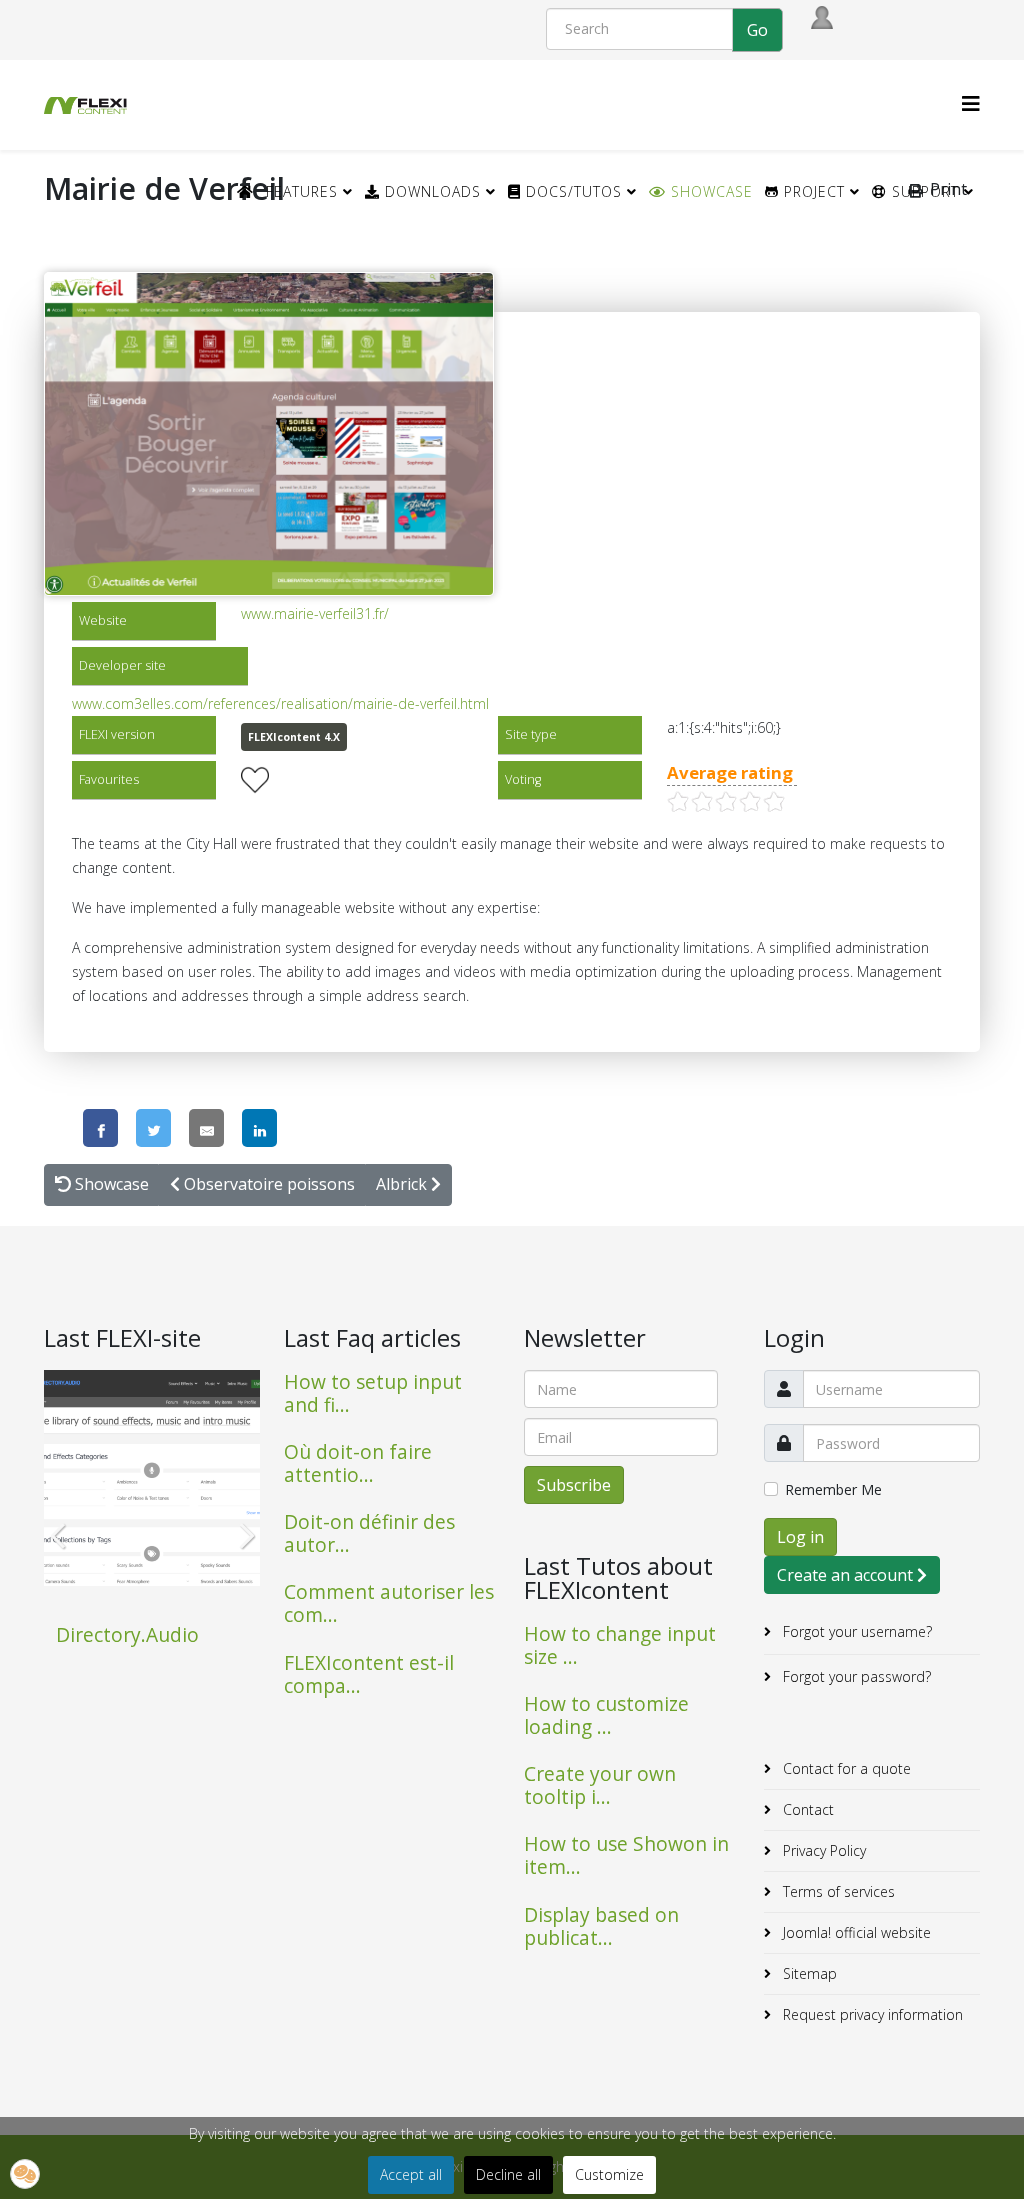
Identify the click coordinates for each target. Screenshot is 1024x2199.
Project (812, 191)
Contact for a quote (845, 1768)
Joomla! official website (855, 1932)
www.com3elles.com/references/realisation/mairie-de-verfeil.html (280, 703)
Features (302, 191)
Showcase (709, 191)
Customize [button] (609, 2174)
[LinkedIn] (259, 1128)
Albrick (403, 1184)
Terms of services (837, 1891)
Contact (806, 1809)
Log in (800, 1537)
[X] (153, 1128)
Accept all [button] (411, 2174)
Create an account (847, 1575)
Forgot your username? (855, 1631)
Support (923, 191)
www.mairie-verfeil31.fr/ (315, 613)
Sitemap (808, 1973)
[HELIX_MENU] (971, 103)
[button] (25, 2174)
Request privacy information (871, 2014)
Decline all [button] (508, 2174)
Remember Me (833, 1489)
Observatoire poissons (267, 1184)
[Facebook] (100, 1128)
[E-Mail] (206, 1128)
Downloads (430, 191)
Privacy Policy (822, 1850)
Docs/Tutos (571, 191)
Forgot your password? (855, 1676)
